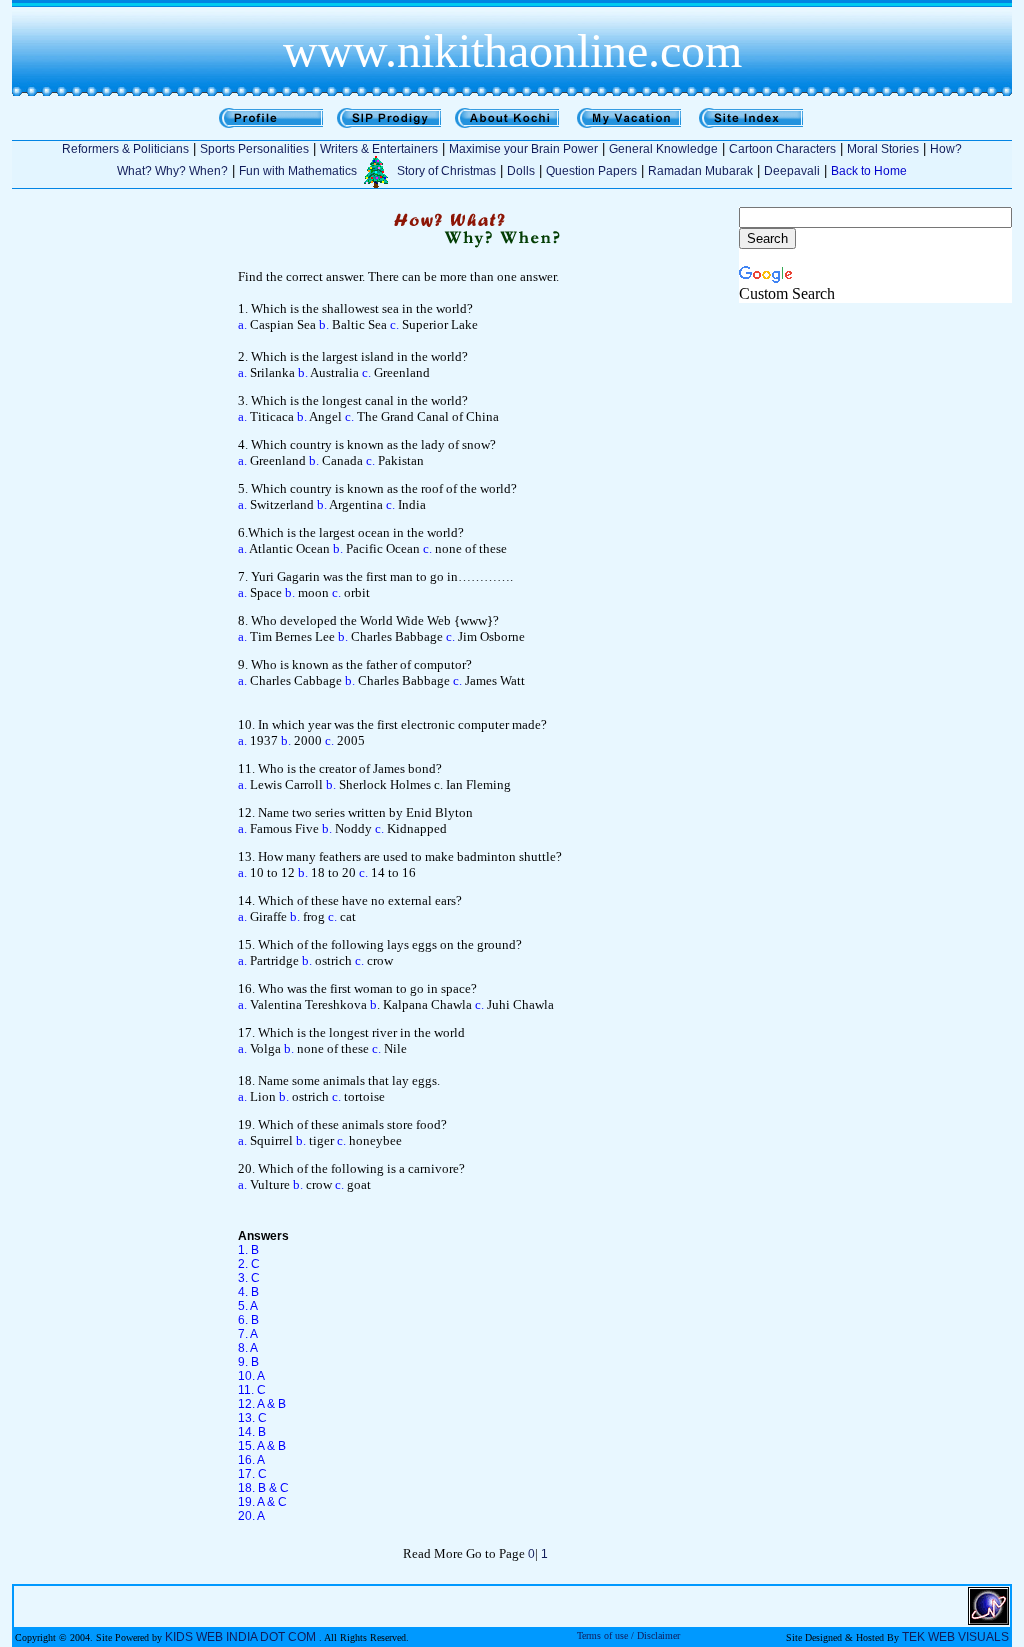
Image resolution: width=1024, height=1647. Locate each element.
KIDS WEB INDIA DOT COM (240, 1637)
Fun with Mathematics (298, 171)
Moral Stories (883, 149)
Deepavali (792, 171)
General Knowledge (663, 149)
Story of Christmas (446, 171)
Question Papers (591, 171)
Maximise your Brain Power (523, 149)
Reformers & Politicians (125, 149)
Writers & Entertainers (379, 149)
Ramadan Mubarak (700, 171)
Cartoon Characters (782, 149)
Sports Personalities (254, 149)
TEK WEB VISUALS (955, 1637)
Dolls (521, 171)
